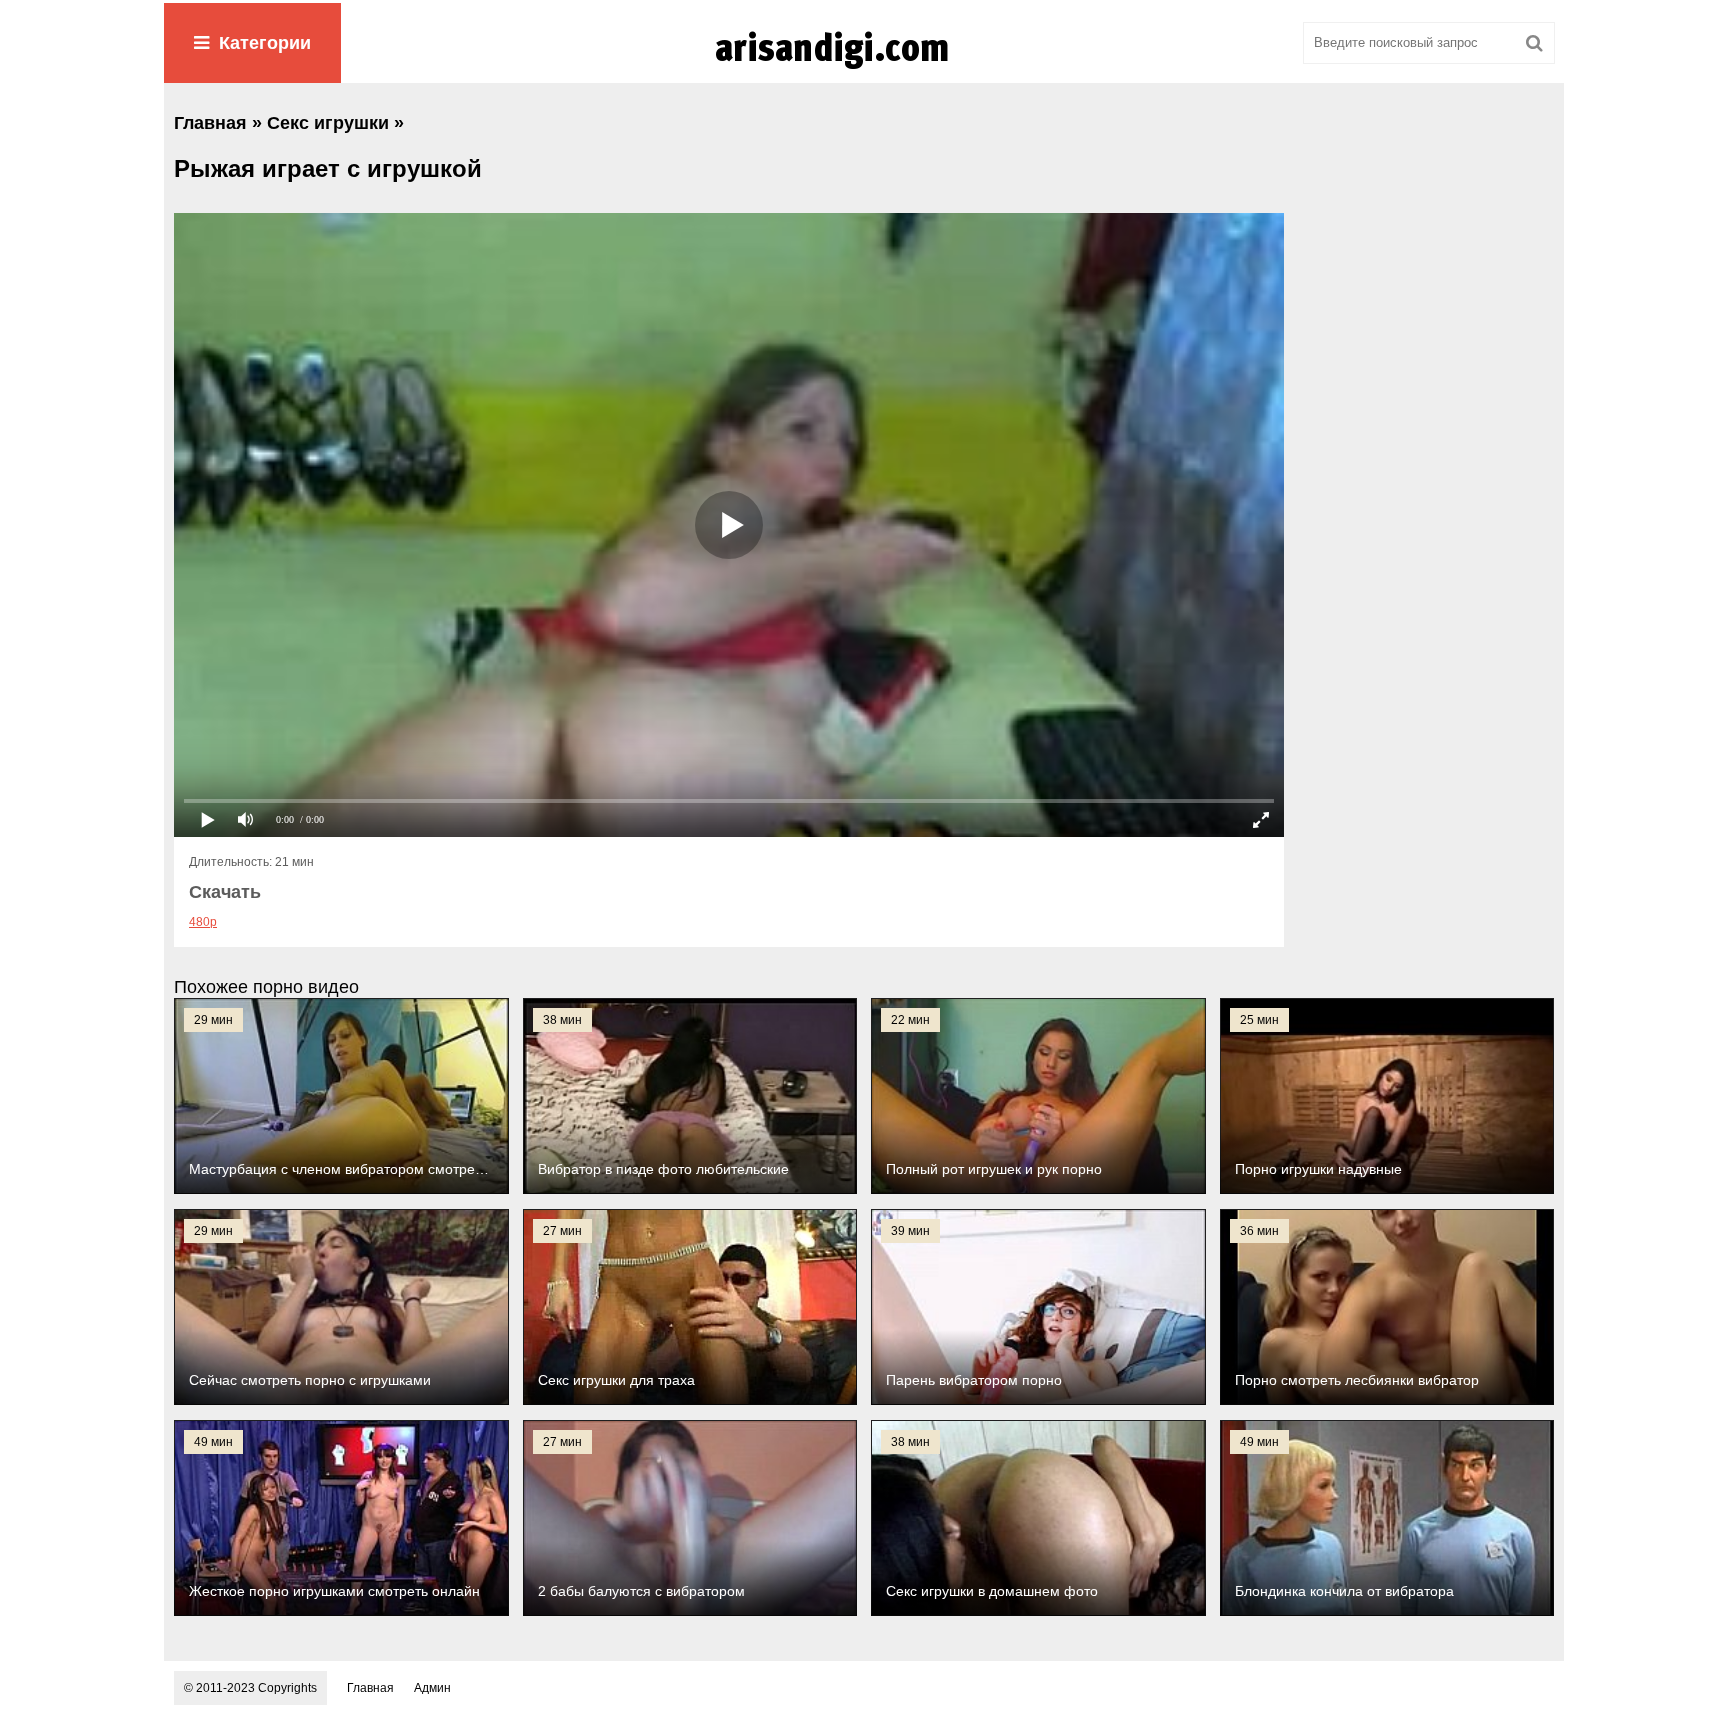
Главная (370, 1688)
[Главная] (864, 69)
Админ (432, 1688)
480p (203, 922)
